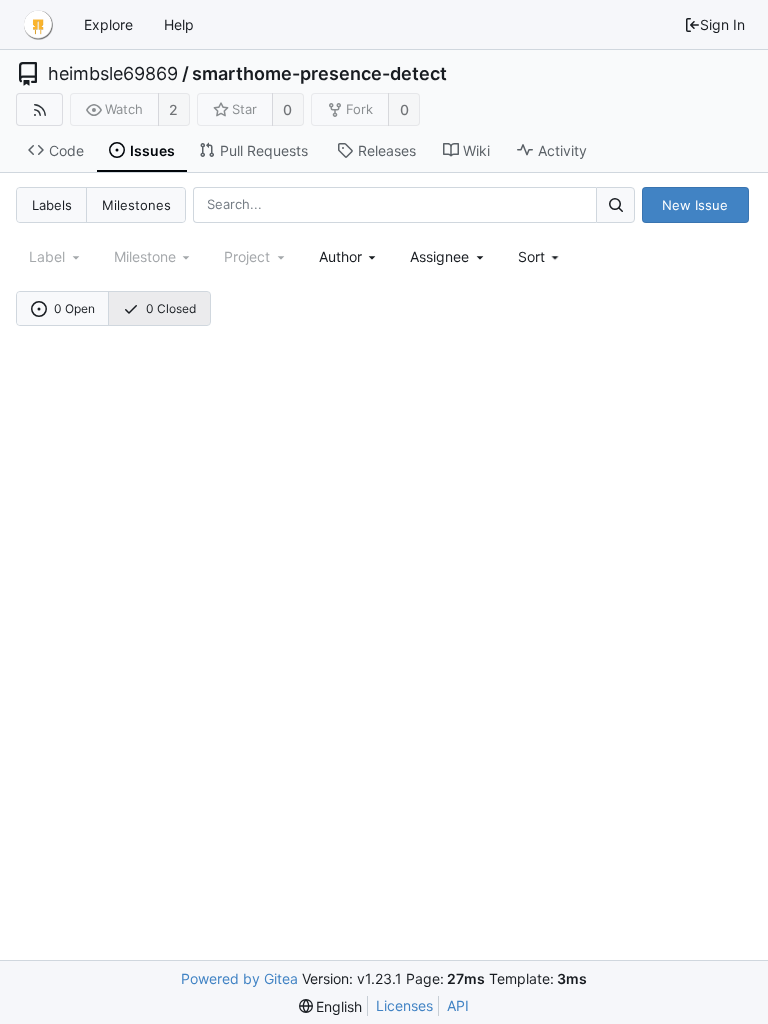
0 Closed (171, 308)
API (458, 1005)
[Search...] (615, 204)
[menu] (540, 256)
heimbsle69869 (113, 74)
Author (340, 256)
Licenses (404, 1005)
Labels (52, 205)
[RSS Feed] (39, 109)
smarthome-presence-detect (319, 74)
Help (179, 24)
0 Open (74, 308)
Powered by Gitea (239, 978)
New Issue (695, 205)
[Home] (38, 25)
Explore (108, 24)
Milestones (136, 205)
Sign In (722, 24)
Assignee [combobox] (439, 256)
